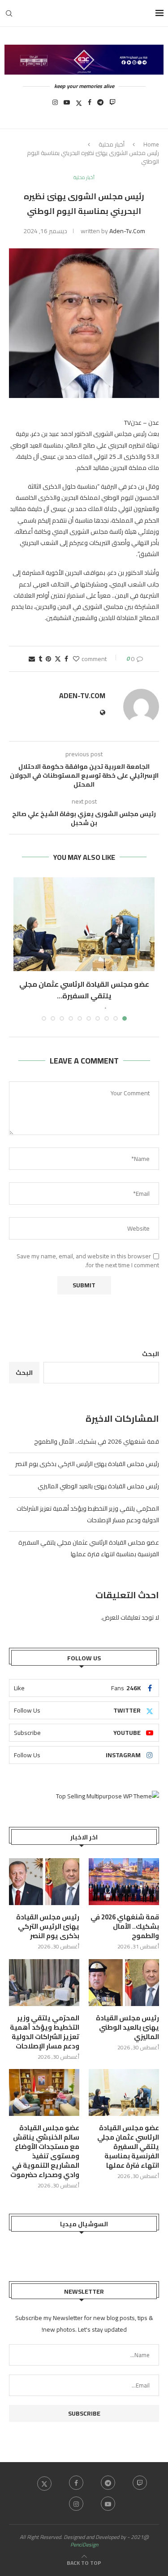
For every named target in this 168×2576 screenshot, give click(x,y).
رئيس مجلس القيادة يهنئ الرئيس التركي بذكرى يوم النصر (87, 1464)
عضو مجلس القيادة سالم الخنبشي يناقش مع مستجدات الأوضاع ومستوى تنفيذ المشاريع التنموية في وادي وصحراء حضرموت (45, 2151)
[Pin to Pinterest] (48, 659)
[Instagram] (55, 105)
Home (151, 144)
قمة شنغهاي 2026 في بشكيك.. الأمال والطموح (97, 1441)
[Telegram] (100, 105)
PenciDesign (84, 2545)
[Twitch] (112, 105)
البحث (151, 1354)
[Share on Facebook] (66, 659)
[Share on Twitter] (58, 659)
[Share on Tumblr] (40, 659)
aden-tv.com (127, 231)
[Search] (9, 13)
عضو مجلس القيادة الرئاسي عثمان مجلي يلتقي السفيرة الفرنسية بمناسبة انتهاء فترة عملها (89, 1548)
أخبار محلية (112, 144)
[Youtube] (67, 105)
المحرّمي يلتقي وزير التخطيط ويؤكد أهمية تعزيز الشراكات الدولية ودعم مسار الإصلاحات (88, 1514)
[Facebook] (90, 105)
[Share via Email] (32, 659)
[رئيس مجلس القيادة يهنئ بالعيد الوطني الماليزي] (124, 1983)
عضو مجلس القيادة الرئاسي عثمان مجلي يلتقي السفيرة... (84, 990)
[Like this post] (76, 659)
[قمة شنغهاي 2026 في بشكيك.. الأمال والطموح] (124, 1882)
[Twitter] (79, 105)
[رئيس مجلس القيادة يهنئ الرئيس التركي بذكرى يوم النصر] (44, 1882)
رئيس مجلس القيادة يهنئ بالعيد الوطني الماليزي (98, 1486)
